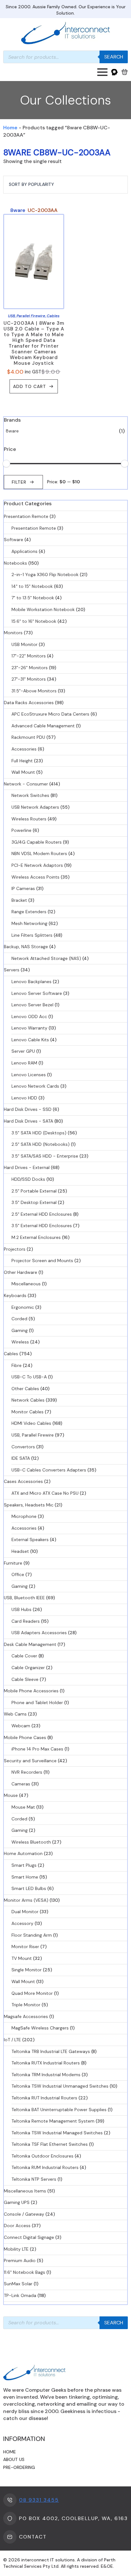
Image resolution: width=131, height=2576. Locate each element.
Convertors (23, 1447)
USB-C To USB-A (29, 1377)
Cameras (21, 1784)
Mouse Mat (23, 1807)
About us (14, 2459)
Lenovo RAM (24, 1063)
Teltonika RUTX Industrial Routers (46, 2063)
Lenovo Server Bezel (32, 1005)
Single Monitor (27, 1970)
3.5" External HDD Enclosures (42, 1226)
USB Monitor (24, 644)
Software (14, 540)
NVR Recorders (27, 1772)
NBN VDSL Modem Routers (39, 853)
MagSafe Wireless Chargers (40, 2028)
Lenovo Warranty (29, 1028)
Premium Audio (20, 2260)
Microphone (24, 1516)
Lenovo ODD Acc (29, 1016)
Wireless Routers (29, 819)
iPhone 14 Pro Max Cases (37, 1749)
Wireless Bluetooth (31, 1842)
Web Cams (15, 1714)
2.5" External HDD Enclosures (42, 1214)
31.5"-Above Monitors (34, 691)
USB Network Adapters (35, 807)
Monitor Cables (28, 1412)
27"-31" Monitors (29, 679)
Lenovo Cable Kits (30, 1040)
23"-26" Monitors (30, 668)
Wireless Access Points (35, 877)
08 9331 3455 (39, 2500)
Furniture (13, 1563)
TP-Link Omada (20, 2295)
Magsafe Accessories (26, 2016)
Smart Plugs (24, 1865)
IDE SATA (21, 1458)
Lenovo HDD (24, 1098)
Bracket (19, 900)
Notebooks (15, 563)
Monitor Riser (25, 1947)
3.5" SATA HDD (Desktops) (39, 1133)
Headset (20, 1551)
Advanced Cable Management (43, 726)
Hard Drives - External (27, 1167)
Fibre (17, 1365)
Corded (19, 1319)
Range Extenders (29, 912)
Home (10, 128)
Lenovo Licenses (29, 1075)
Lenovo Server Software (37, 993)
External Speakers (30, 1539)
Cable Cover (24, 1656)
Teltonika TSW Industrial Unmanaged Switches (60, 2086)
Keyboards (15, 1295)
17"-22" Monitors (29, 656)
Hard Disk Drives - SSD (28, 1109)
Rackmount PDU (28, 737)
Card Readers (26, 1621)
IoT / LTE (12, 2040)
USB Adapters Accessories (39, 1633)
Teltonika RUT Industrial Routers (44, 2098)
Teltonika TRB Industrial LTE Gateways (51, 2051)
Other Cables (25, 1389)
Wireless (20, 1342)
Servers (12, 970)
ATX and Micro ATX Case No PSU (45, 1493)
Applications (24, 551)
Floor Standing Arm (32, 1935)
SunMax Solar (18, 2284)
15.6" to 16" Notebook (34, 621)
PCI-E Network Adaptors (37, 865)
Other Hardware (21, 1272)
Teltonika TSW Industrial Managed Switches (57, 2133)
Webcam (21, 1726)
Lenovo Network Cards (35, 1086)
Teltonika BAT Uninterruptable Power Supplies (59, 2110)
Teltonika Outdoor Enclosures (42, 2156)
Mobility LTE (16, 2249)
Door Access (17, 2226)
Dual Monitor (25, 1912)
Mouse (11, 1795)
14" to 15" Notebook (32, 586)
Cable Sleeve (25, 1679)
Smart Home (25, 1877)
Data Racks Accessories (29, 703)
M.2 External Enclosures (36, 1237)
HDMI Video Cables (31, 1423)
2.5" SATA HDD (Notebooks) (41, 1144)
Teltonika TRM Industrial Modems (46, 2075)
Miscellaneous (26, 1284)
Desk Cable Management (30, 1644)
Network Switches (30, 795)
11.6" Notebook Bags (24, 2272)
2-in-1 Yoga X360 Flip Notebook (45, 574)
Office (18, 1574)
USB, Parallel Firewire (33, 1435)
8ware (12, 431)
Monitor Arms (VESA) (26, 1900)
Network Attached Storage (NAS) (46, 958)
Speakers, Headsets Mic (29, 1505)
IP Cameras (23, 888)
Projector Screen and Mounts (42, 1261)
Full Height (22, 761)
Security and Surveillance (30, 1761)
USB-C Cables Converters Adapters (49, 1470)
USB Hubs (21, 1609)
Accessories (24, 749)
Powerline (21, 830)
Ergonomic (23, 1307)
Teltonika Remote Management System (53, 2121)
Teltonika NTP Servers (34, 2179)
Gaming (20, 1330)
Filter (19, 482)
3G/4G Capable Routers (37, 842)
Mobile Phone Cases (25, 1737)
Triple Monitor (26, 2005)
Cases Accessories (23, 1481)
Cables (11, 1354)
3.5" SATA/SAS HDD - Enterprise (45, 1156)
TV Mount (22, 1958)
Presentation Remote (26, 516)
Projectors (15, 1249)
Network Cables (28, 1400)
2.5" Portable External (34, 1191)
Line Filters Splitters (32, 935)
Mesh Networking (29, 923)
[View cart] (125, 72)
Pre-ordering (19, 2467)
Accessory (22, 1923)
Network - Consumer (26, 784)
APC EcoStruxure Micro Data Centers (50, 714)
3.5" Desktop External (34, 1202)
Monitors (13, 633)
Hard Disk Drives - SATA (28, 1121)
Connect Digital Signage (29, 2237)
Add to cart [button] (30, 386)
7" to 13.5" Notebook (33, 598)
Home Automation (23, 1853)
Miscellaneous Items (25, 2191)
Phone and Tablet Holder (37, 1703)
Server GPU (23, 1051)
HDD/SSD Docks (28, 1179)
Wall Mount (23, 772)
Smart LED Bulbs (29, 1888)
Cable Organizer (28, 1668)
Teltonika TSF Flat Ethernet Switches (50, 2144)
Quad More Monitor (32, 1993)
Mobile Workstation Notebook (43, 609)
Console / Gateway (24, 2214)
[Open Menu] (102, 72)
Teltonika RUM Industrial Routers (45, 2167)
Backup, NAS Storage (26, 947)
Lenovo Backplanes (31, 982)
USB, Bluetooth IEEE (24, 1598)
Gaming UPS (17, 2202)
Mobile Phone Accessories (31, 1691)
